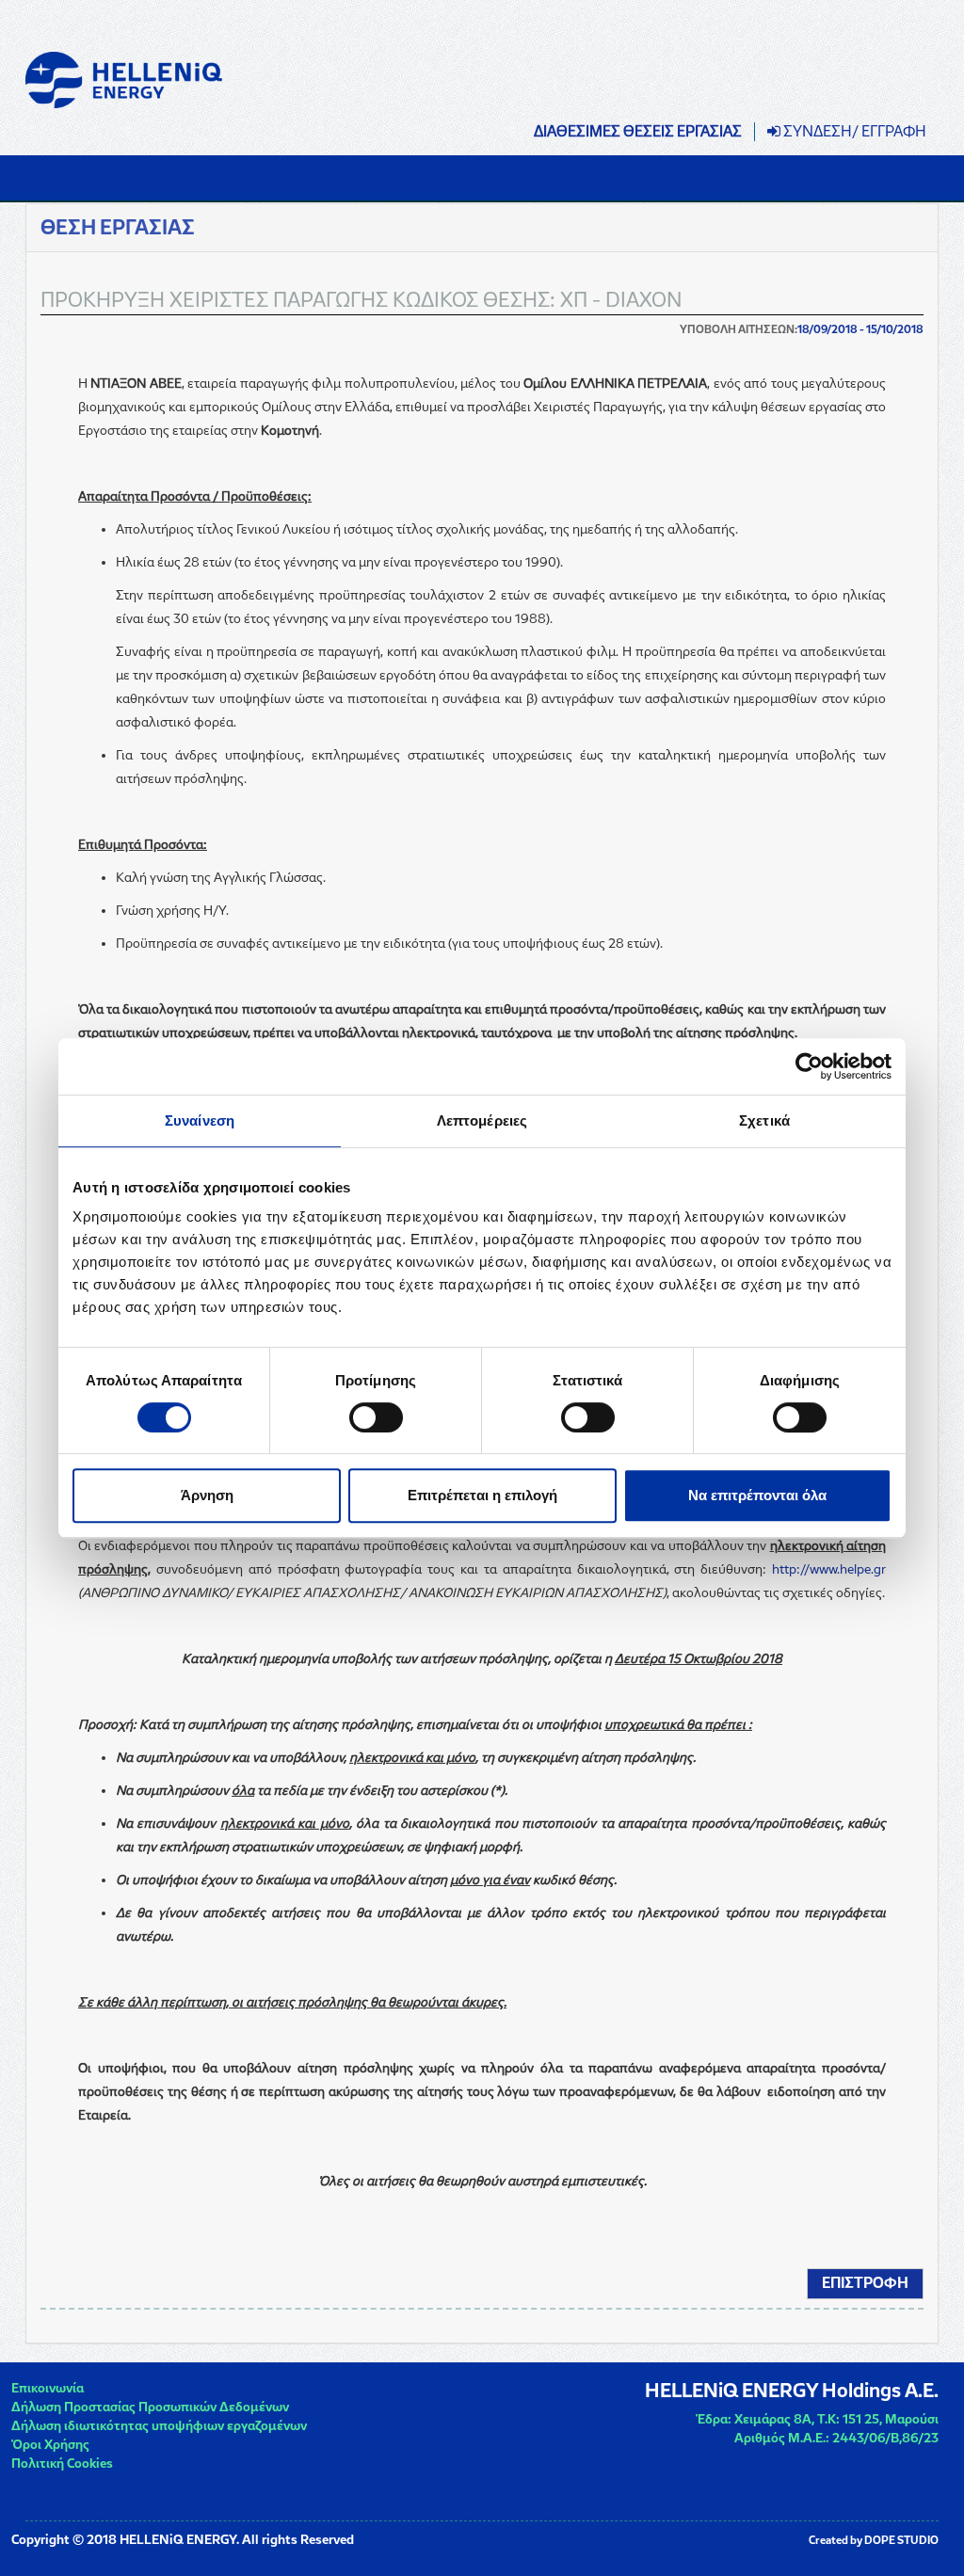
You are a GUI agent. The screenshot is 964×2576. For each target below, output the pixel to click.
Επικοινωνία (48, 2388)
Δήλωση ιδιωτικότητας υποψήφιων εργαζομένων (159, 2426)
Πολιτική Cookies (62, 2464)
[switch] (376, 1417)
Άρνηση (207, 1495)
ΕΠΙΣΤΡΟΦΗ (865, 2283)
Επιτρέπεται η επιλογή (482, 1495)
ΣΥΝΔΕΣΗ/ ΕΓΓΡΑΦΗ (853, 131)
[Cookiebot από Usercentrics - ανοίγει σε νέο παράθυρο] (809, 1066)
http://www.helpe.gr (829, 1569)
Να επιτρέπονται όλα (757, 1495)
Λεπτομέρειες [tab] (482, 1120)
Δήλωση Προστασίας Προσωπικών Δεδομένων (150, 2407)
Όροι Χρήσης (50, 2445)
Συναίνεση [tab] (200, 1120)
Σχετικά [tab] (764, 1120)
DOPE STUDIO (901, 2540)
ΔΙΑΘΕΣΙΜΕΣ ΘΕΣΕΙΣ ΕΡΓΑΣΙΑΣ (638, 131)
